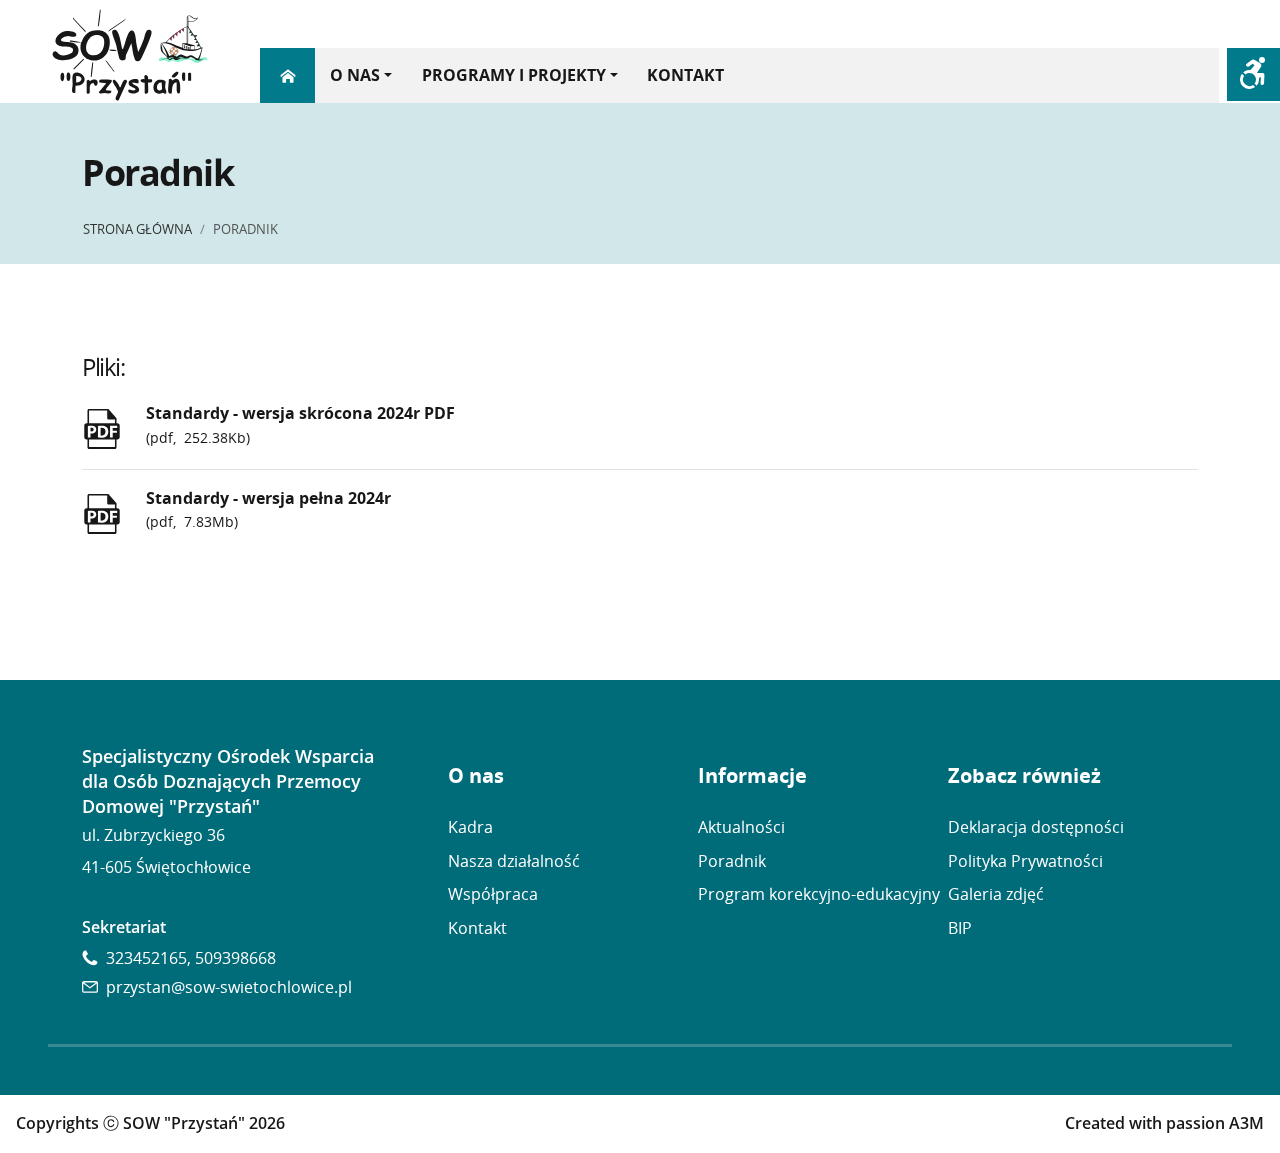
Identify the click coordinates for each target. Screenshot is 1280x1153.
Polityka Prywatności (1025, 861)
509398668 (235, 958)
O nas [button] (355, 75)
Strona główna (137, 229)
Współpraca (493, 894)
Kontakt (685, 75)
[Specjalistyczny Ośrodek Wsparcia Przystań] (130, 56)
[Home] (287, 75)
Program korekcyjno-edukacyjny (819, 894)
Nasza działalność (514, 861)
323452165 (146, 958)
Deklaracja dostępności (1036, 827)
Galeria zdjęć (996, 894)
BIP (960, 928)
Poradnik (732, 861)
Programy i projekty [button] (514, 75)
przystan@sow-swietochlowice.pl (229, 987)
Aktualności (741, 827)
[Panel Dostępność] (1253, 74)
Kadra (470, 827)
